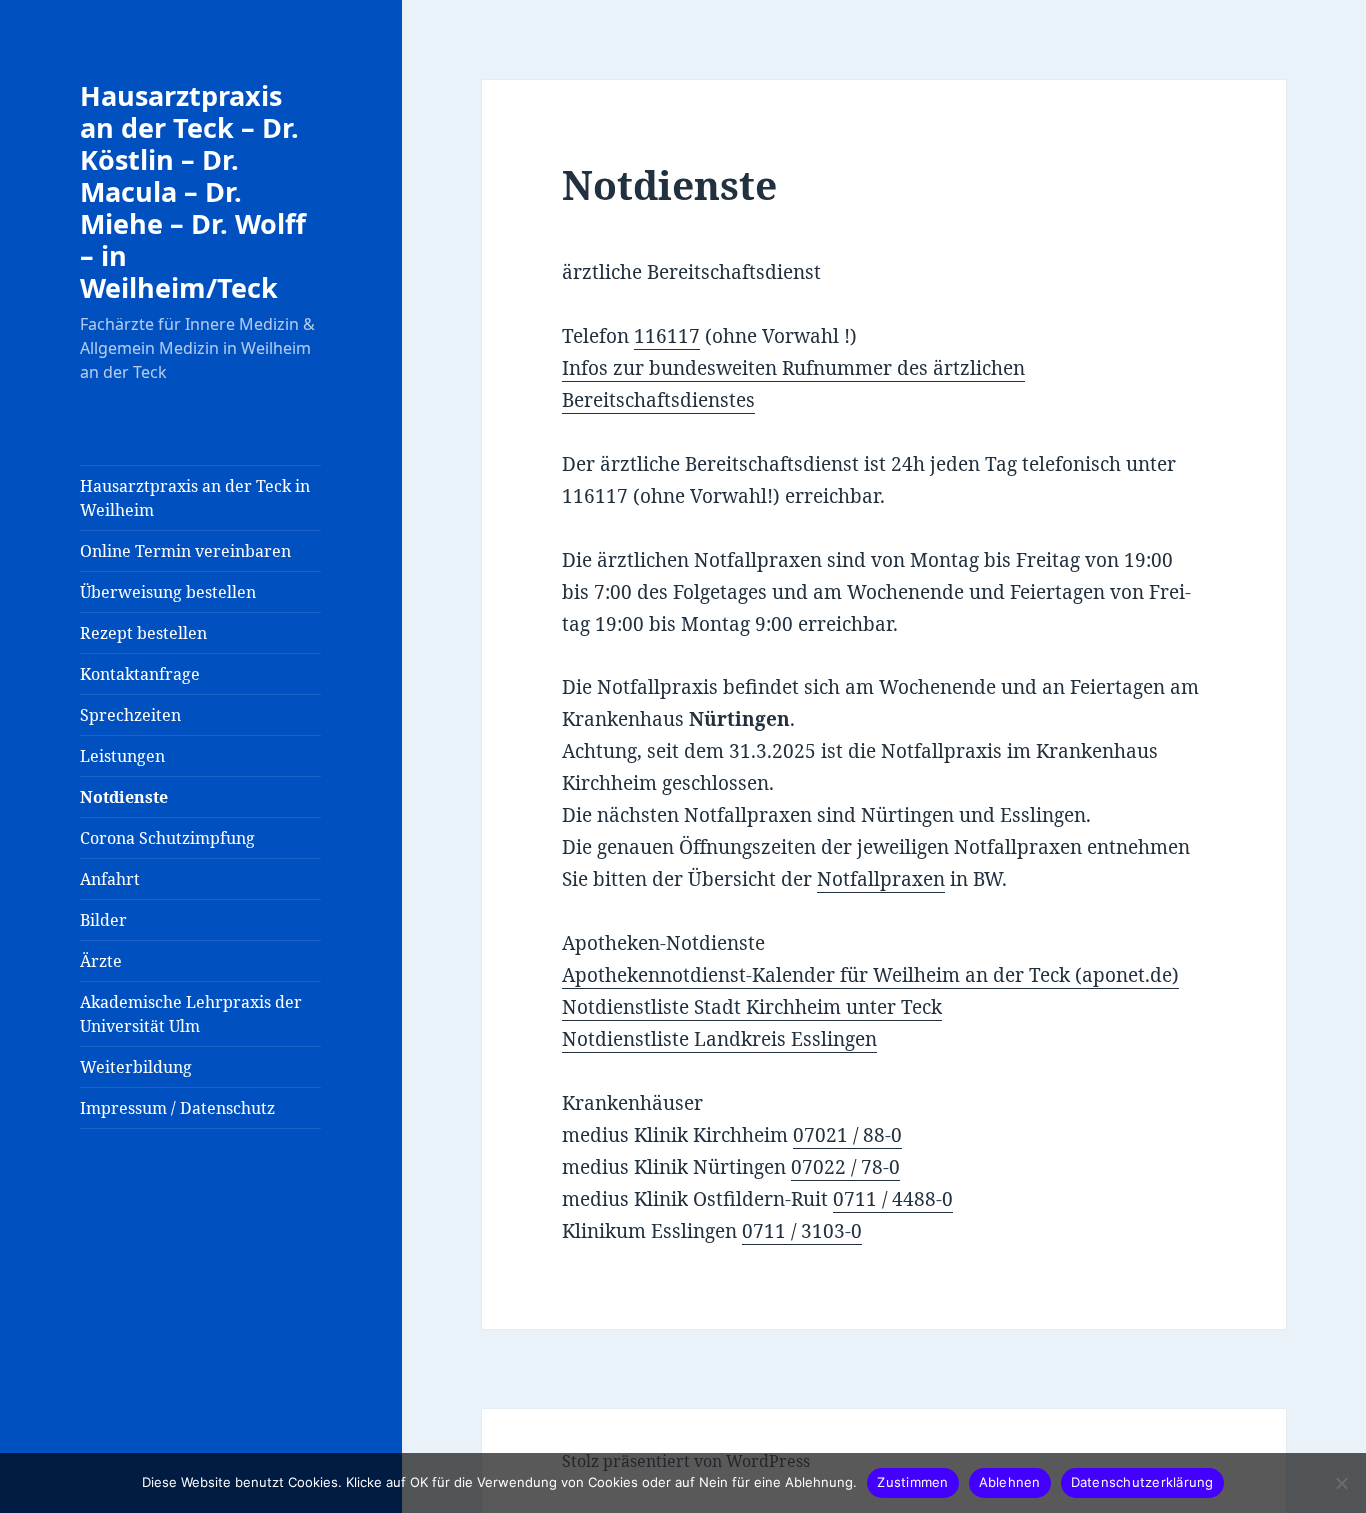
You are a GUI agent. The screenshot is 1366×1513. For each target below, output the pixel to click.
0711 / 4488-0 (893, 1199)
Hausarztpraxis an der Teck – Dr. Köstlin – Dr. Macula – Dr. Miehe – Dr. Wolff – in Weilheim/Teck (193, 191)
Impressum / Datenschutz (177, 1108)
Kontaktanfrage (140, 674)
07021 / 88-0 (847, 1135)
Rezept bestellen (143, 633)
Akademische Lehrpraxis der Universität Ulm (191, 1014)
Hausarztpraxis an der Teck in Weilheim (195, 498)
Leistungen (122, 756)
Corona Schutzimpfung (167, 838)
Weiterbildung (136, 1067)
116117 (667, 336)
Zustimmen (912, 1482)
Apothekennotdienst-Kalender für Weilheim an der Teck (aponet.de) (870, 975)
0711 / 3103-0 (802, 1231)
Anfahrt (110, 879)
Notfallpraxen (881, 879)
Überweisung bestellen (168, 592)
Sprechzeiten (130, 715)
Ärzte (101, 961)
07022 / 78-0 (845, 1167)
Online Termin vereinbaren (185, 551)
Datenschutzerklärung (1142, 1482)
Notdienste (124, 797)
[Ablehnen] (1341, 1483)
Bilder (103, 920)
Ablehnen (1010, 1482)
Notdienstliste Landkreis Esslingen (719, 1039)
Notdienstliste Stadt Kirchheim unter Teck (752, 1007)
